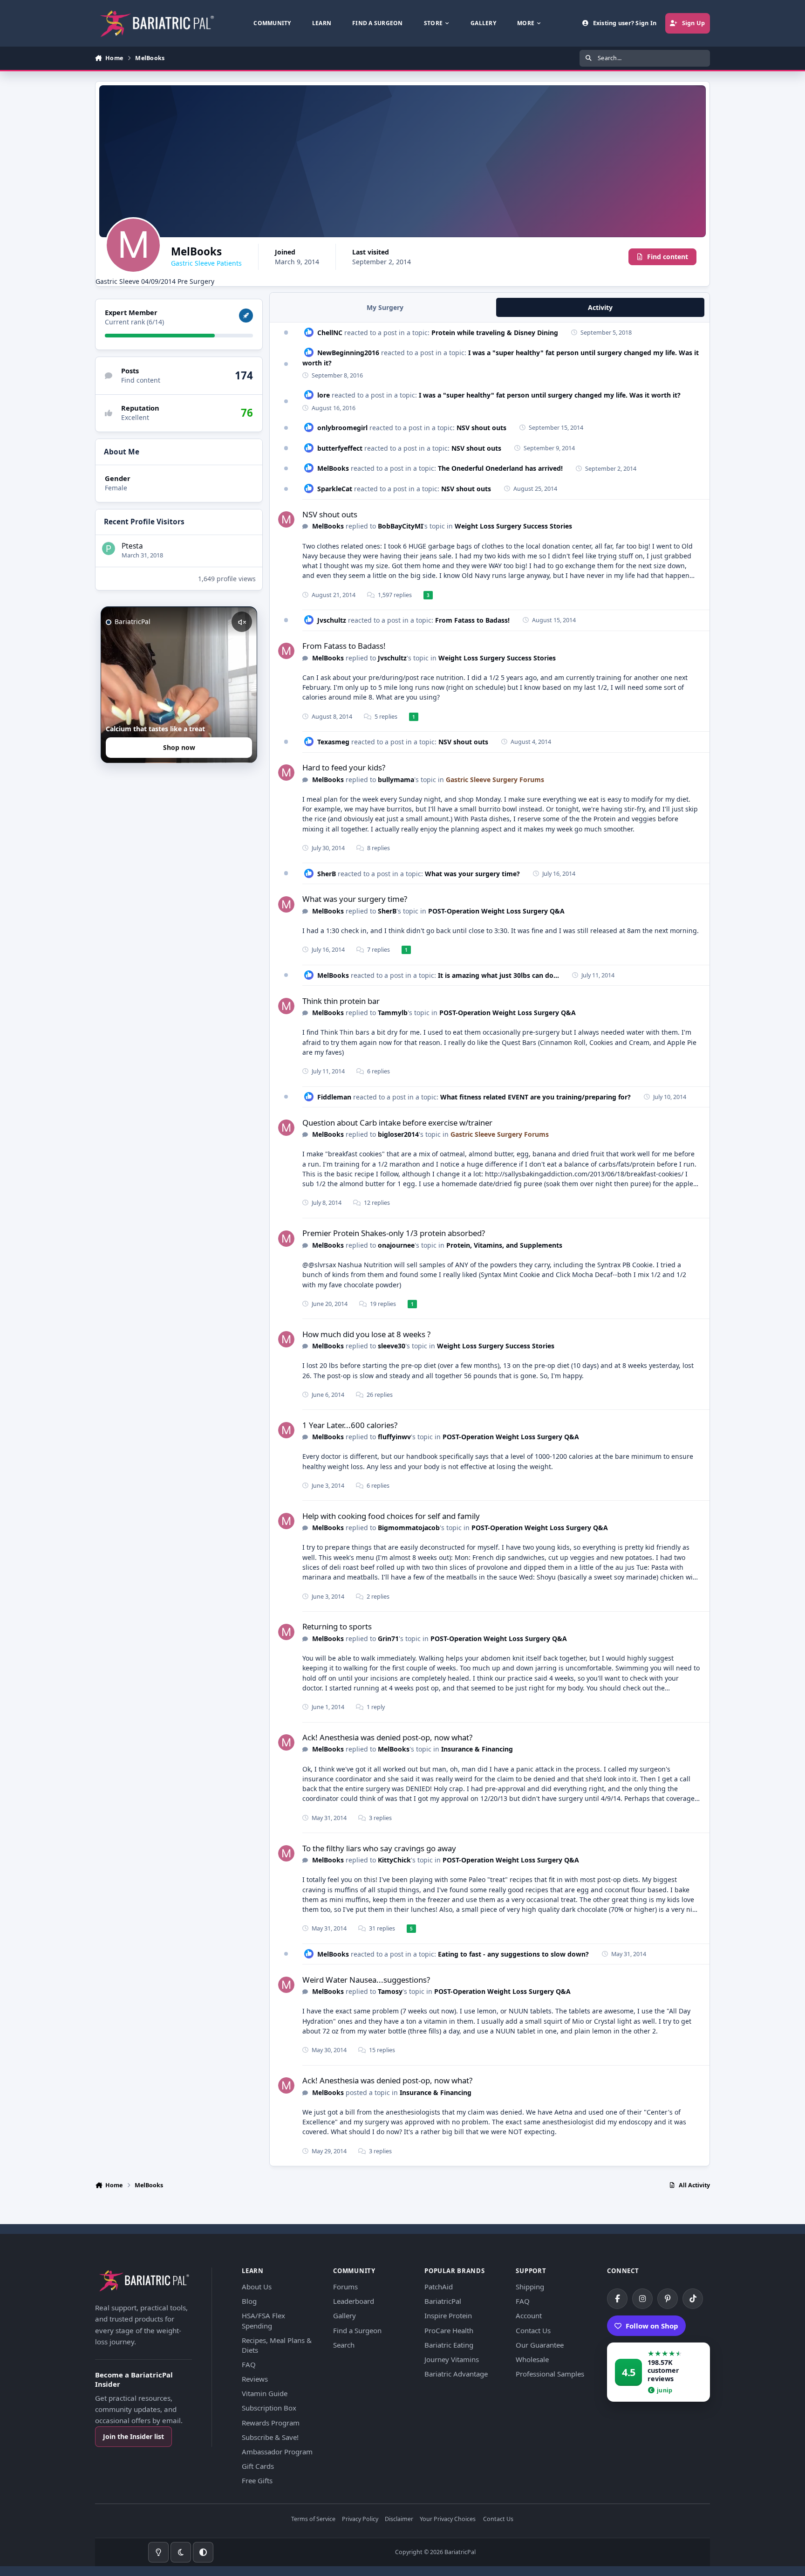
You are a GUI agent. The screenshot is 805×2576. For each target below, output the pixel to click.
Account (529, 2315)
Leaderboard (354, 2301)
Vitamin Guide (265, 2393)
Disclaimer (399, 2519)
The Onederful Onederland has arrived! (500, 468)
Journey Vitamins (452, 2359)
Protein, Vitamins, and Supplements (504, 1245)
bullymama (396, 780)
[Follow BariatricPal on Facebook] (617, 2299)
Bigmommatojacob (409, 1528)
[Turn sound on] (242, 622)
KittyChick (394, 1860)
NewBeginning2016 (348, 353)
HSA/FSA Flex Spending (263, 2320)
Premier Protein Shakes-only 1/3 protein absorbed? (394, 1233)
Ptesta (132, 546)
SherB (327, 874)
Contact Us (533, 2330)
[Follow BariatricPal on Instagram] (642, 2299)
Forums (345, 2287)
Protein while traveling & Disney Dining (495, 333)
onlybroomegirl (342, 428)
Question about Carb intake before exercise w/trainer (397, 1123)
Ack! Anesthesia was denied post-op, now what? (387, 1737)
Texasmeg (333, 742)
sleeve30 (392, 1346)
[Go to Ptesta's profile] (109, 549)
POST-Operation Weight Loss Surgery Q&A (496, 911)
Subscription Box (269, 2408)
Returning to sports (337, 1626)
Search (344, 2345)
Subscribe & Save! (270, 2437)
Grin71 (388, 1638)
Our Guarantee (540, 2345)
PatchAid (439, 2287)
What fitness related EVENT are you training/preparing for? (536, 1097)
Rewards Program (271, 2423)
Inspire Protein (448, 2315)
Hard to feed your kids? (344, 767)
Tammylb (393, 1013)
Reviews (255, 2379)
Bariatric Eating (449, 2345)
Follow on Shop (652, 2326)
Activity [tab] (600, 307)
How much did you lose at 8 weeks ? (366, 1334)
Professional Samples (550, 2374)
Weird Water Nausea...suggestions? (366, 1980)
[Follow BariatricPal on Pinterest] (668, 2299)
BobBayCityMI (400, 526)
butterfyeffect (340, 448)
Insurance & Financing (477, 1749)
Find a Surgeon (357, 2330)
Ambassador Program (277, 2452)
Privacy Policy (360, 2519)
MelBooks (333, 468)
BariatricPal (443, 2301)
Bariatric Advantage (456, 2374)
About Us (257, 2287)
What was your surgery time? (472, 874)
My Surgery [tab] (385, 307)
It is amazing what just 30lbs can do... (498, 975)
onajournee (396, 1245)
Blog (249, 2301)
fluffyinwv (394, 1437)
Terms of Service (313, 2519)
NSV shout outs (481, 428)
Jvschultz (332, 620)
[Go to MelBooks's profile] (286, 519)
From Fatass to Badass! (472, 620)
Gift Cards (258, 2466)
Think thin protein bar (341, 1001)
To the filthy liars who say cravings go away (379, 1848)
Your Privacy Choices (448, 2519)
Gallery (345, 2315)
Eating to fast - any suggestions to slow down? (513, 1954)
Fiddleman (334, 1097)
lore (324, 395)
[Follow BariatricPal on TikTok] (693, 2299)
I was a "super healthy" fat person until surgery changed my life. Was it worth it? (550, 395)
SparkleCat (335, 489)
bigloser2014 (398, 1134)
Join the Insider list (133, 2436)
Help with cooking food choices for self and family (391, 1516)
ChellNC (330, 333)
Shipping (530, 2287)
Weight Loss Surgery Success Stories (513, 526)
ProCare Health (449, 2330)
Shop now (179, 748)
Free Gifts (257, 2480)
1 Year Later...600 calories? (350, 1425)
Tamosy (390, 1991)
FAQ (249, 2364)
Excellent (135, 418)
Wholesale (532, 2359)
